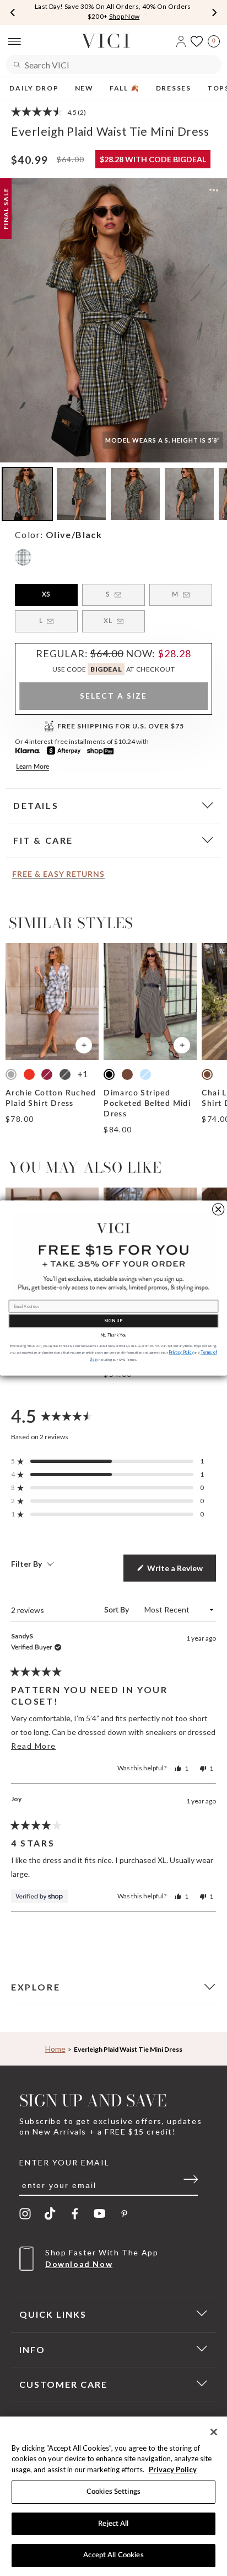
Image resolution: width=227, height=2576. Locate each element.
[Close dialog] (218, 1209)
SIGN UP (113, 1321)
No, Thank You (113, 1335)
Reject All (113, 2524)
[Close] (214, 2432)
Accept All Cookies (113, 2555)
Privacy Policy (173, 2469)
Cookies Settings (113, 2492)
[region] (113, 2496)
